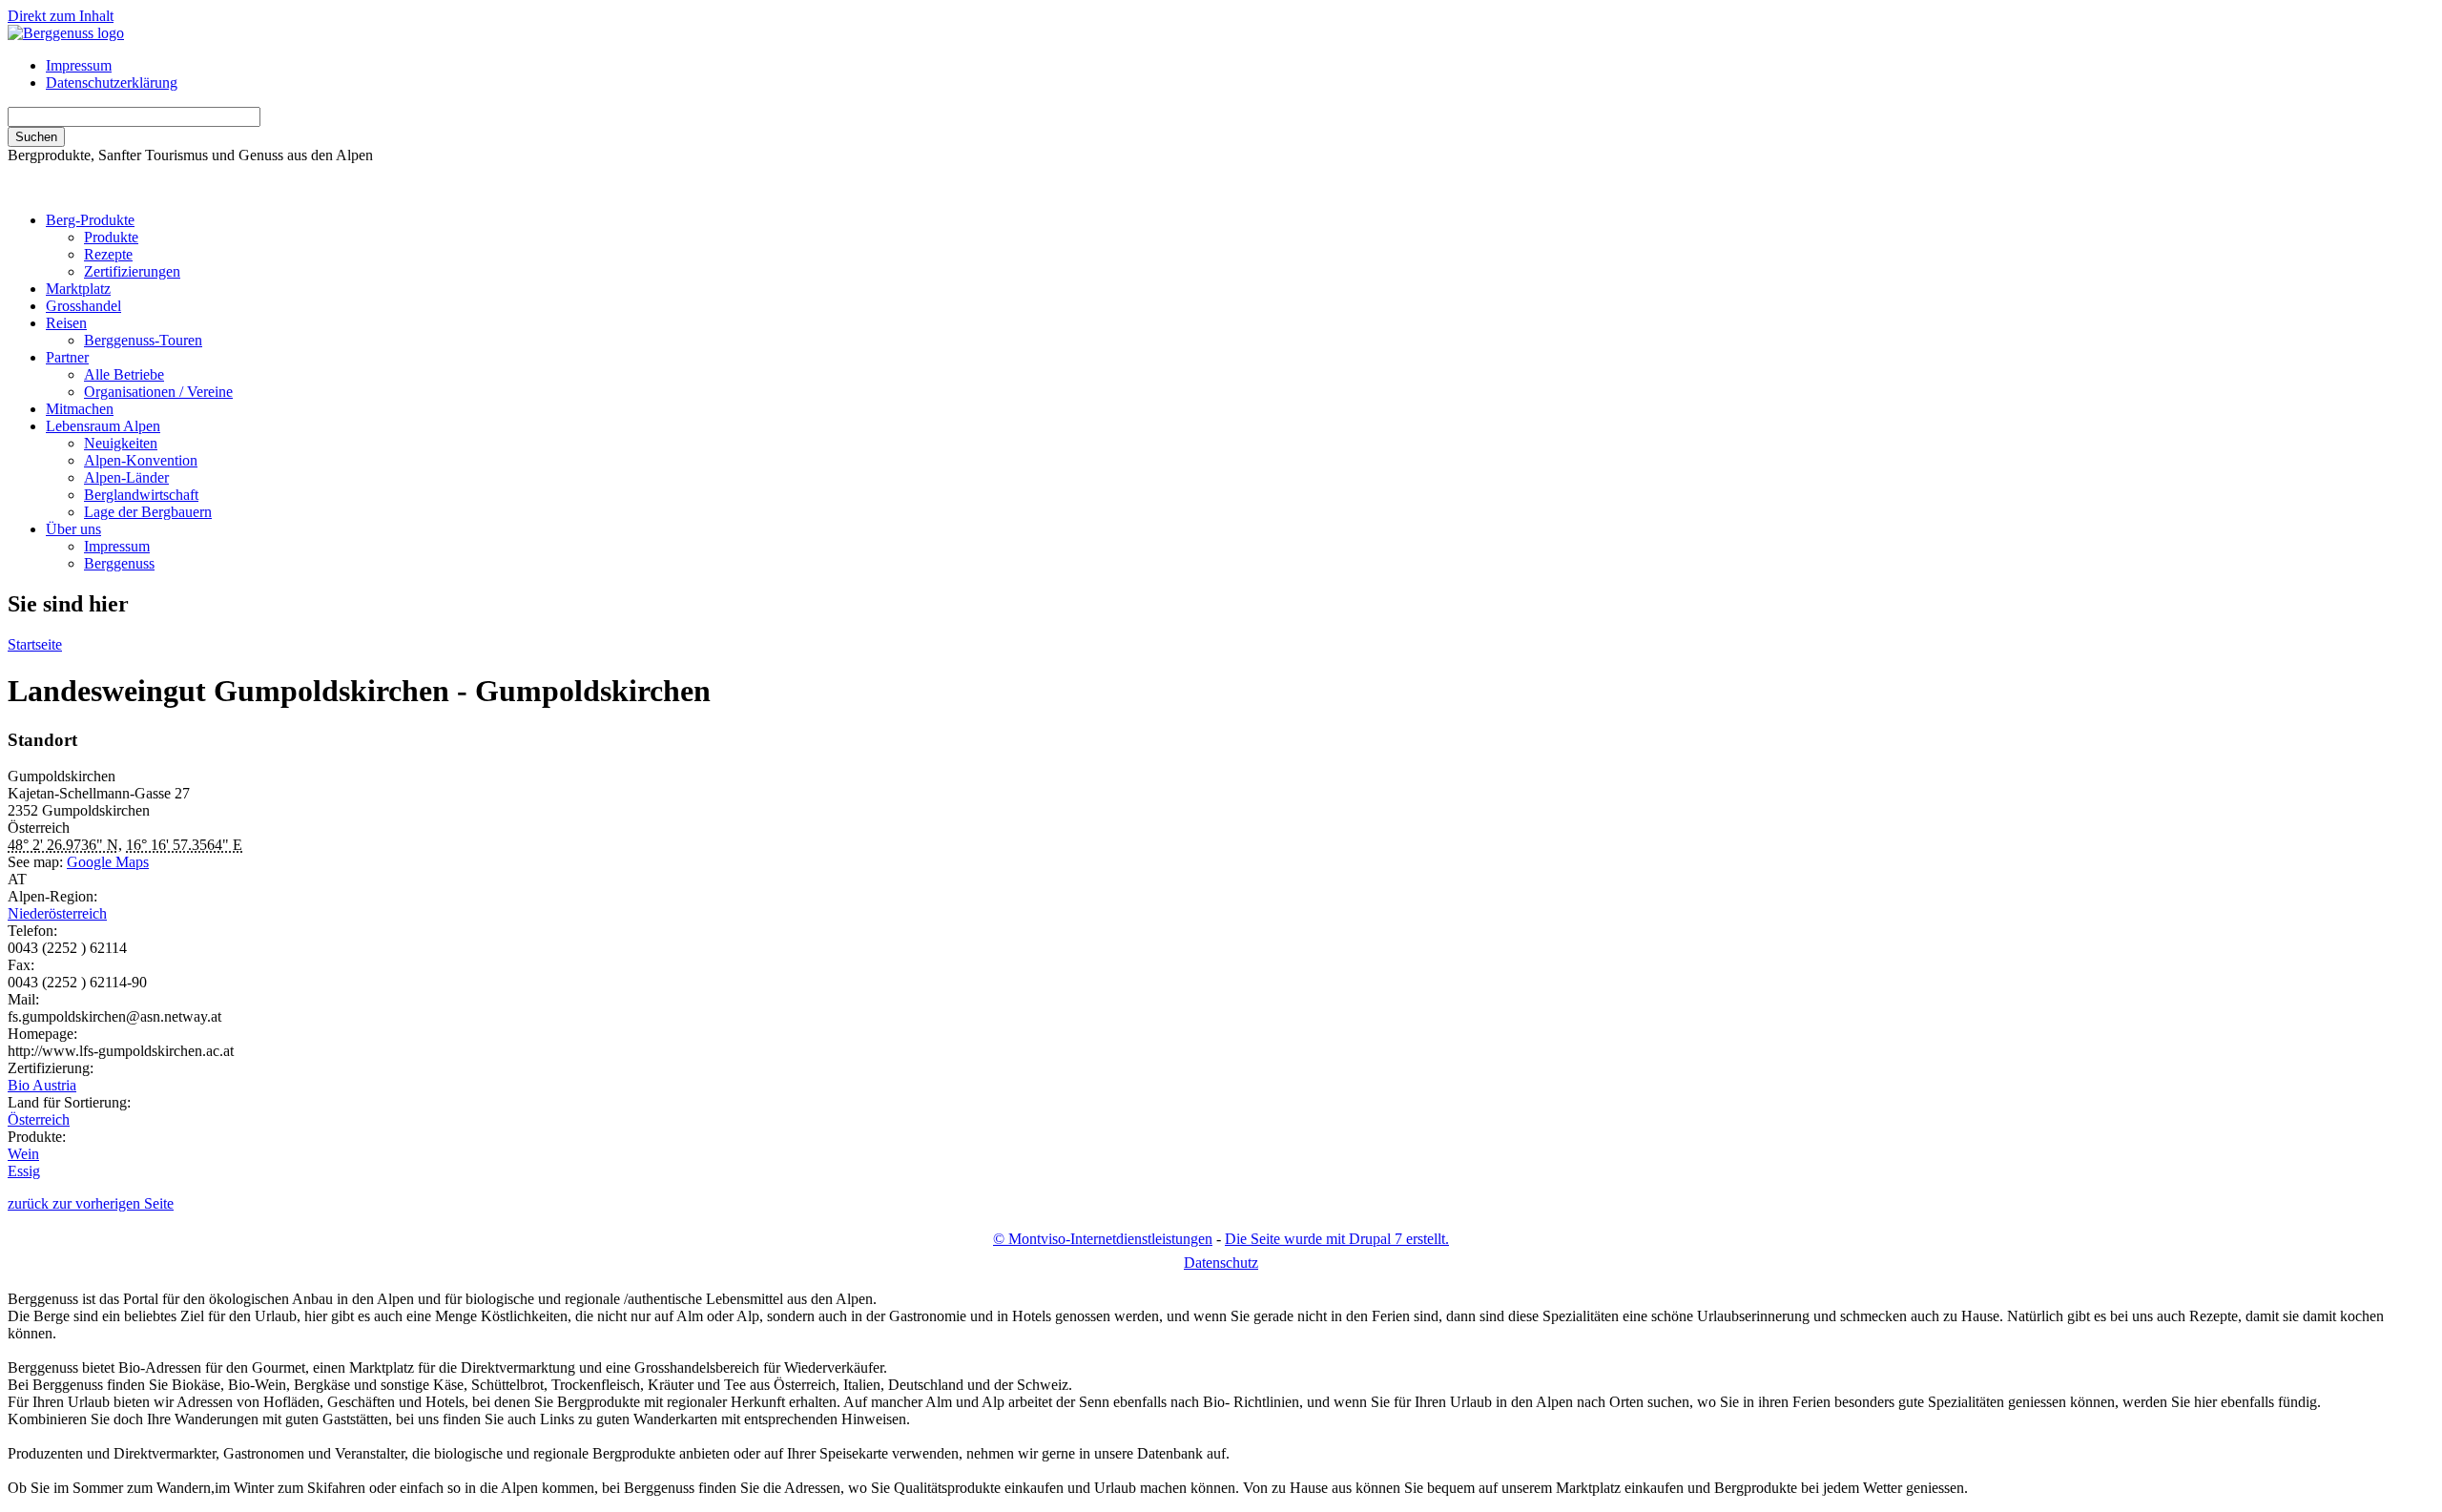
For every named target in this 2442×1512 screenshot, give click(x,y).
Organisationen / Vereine (158, 392)
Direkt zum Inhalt (61, 16)
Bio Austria (42, 1085)
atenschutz (1221, 1263)
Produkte (111, 237)
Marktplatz (78, 289)
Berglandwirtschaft (141, 495)
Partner (67, 357)
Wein (23, 1154)
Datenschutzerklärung (112, 83)
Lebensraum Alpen (103, 426)
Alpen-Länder (126, 477)
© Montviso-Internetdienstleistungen (1103, 1239)
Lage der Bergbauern (148, 512)
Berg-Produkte (90, 220)
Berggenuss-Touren (143, 340)
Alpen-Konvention (141, 460)
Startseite (35, 644)
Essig (24, 1171)
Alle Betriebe (124, 374)
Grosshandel (83, 306)
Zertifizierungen (132, 271)
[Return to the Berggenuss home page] (66, 33)
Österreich (39, 1119)
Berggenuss (119, 563)
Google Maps (108, 862)
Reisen (66, 323)
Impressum (79, 65)
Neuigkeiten (121, 443)
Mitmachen (80, 409)
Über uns (73, 529)
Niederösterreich (57, 913)
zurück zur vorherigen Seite (91, 1203)
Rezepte (108, 254)
